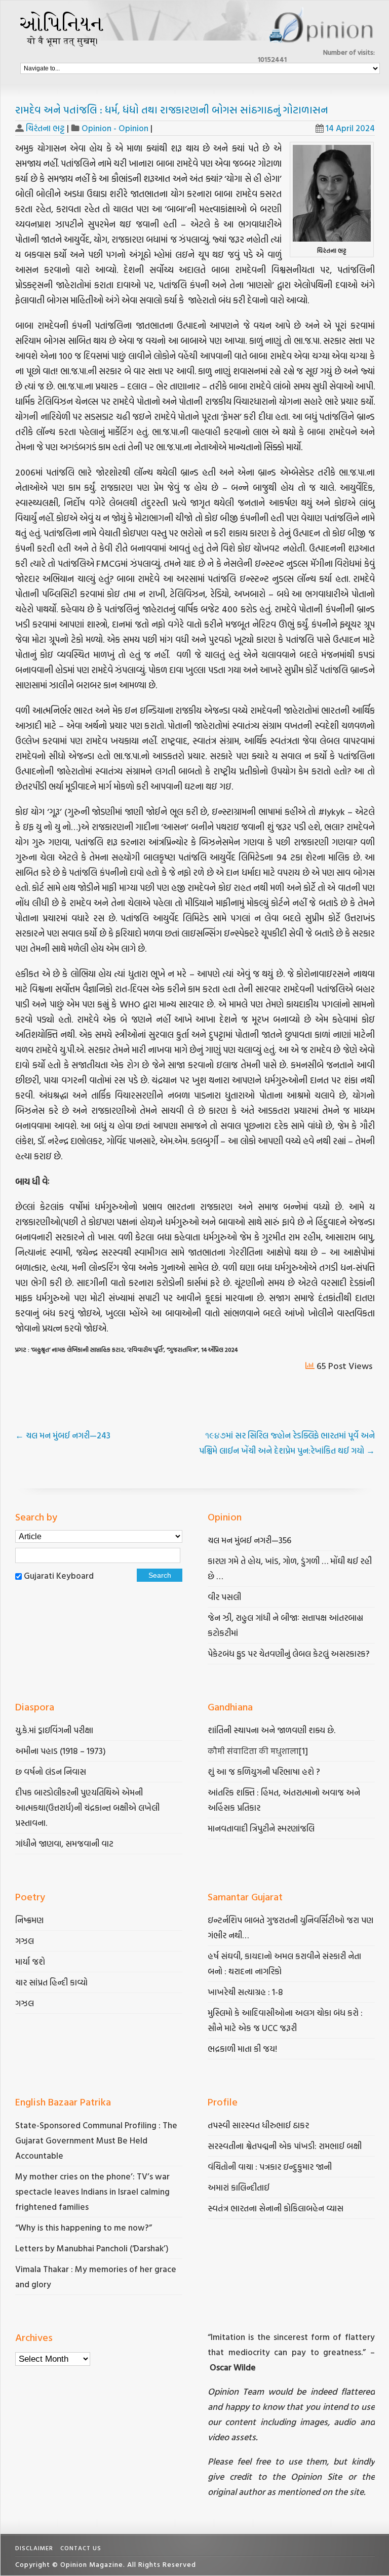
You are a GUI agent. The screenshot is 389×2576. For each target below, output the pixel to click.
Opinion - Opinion (115, 128)
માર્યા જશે (30, 1961)
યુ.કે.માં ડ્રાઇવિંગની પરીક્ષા (54, 1730)
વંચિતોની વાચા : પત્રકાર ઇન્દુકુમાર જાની (270, 2167)
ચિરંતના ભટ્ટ (45, 128)
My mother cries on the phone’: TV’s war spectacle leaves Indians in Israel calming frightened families (92, 2191)
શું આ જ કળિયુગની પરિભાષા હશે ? (265, 1771)
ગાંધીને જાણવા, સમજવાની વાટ (64, 1843)
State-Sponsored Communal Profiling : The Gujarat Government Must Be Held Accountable (96, 2140)
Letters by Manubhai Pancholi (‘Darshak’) (92, 2248)
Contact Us (81, 2548)
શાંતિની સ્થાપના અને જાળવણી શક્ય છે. (271, 1730)
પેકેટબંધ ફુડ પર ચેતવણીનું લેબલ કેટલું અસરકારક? (289, 1653)
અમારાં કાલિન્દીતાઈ (239, 2187)
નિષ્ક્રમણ (29, 1920)
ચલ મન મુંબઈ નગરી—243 (63, 1435)
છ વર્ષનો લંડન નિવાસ (51, 1771)
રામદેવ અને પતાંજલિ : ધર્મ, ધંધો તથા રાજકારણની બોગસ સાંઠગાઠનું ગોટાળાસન (172, 109)
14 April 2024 (350, 128)
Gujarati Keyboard (59, 1575)
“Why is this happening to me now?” (85, 2227)
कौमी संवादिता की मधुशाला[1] (258, 1751)
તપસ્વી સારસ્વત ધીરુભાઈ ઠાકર (258, 2125)
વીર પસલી (224, 1597)
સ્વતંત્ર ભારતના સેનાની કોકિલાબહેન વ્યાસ (276, 2208)
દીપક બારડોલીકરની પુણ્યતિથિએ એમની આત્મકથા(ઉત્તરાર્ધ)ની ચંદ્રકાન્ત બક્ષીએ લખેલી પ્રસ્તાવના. (87, 1807)
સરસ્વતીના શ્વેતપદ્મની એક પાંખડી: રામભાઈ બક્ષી (286, 2146)
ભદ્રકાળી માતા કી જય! (242, 2048)
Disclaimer (34, 2548)
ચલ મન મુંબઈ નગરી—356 (249, 1540)
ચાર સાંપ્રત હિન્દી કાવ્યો (51, 1982)
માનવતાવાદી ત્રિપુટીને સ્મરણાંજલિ (262, 1828)
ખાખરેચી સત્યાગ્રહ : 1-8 (245, 1992)
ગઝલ (25, 1941)
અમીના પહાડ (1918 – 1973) (62, 1751)
